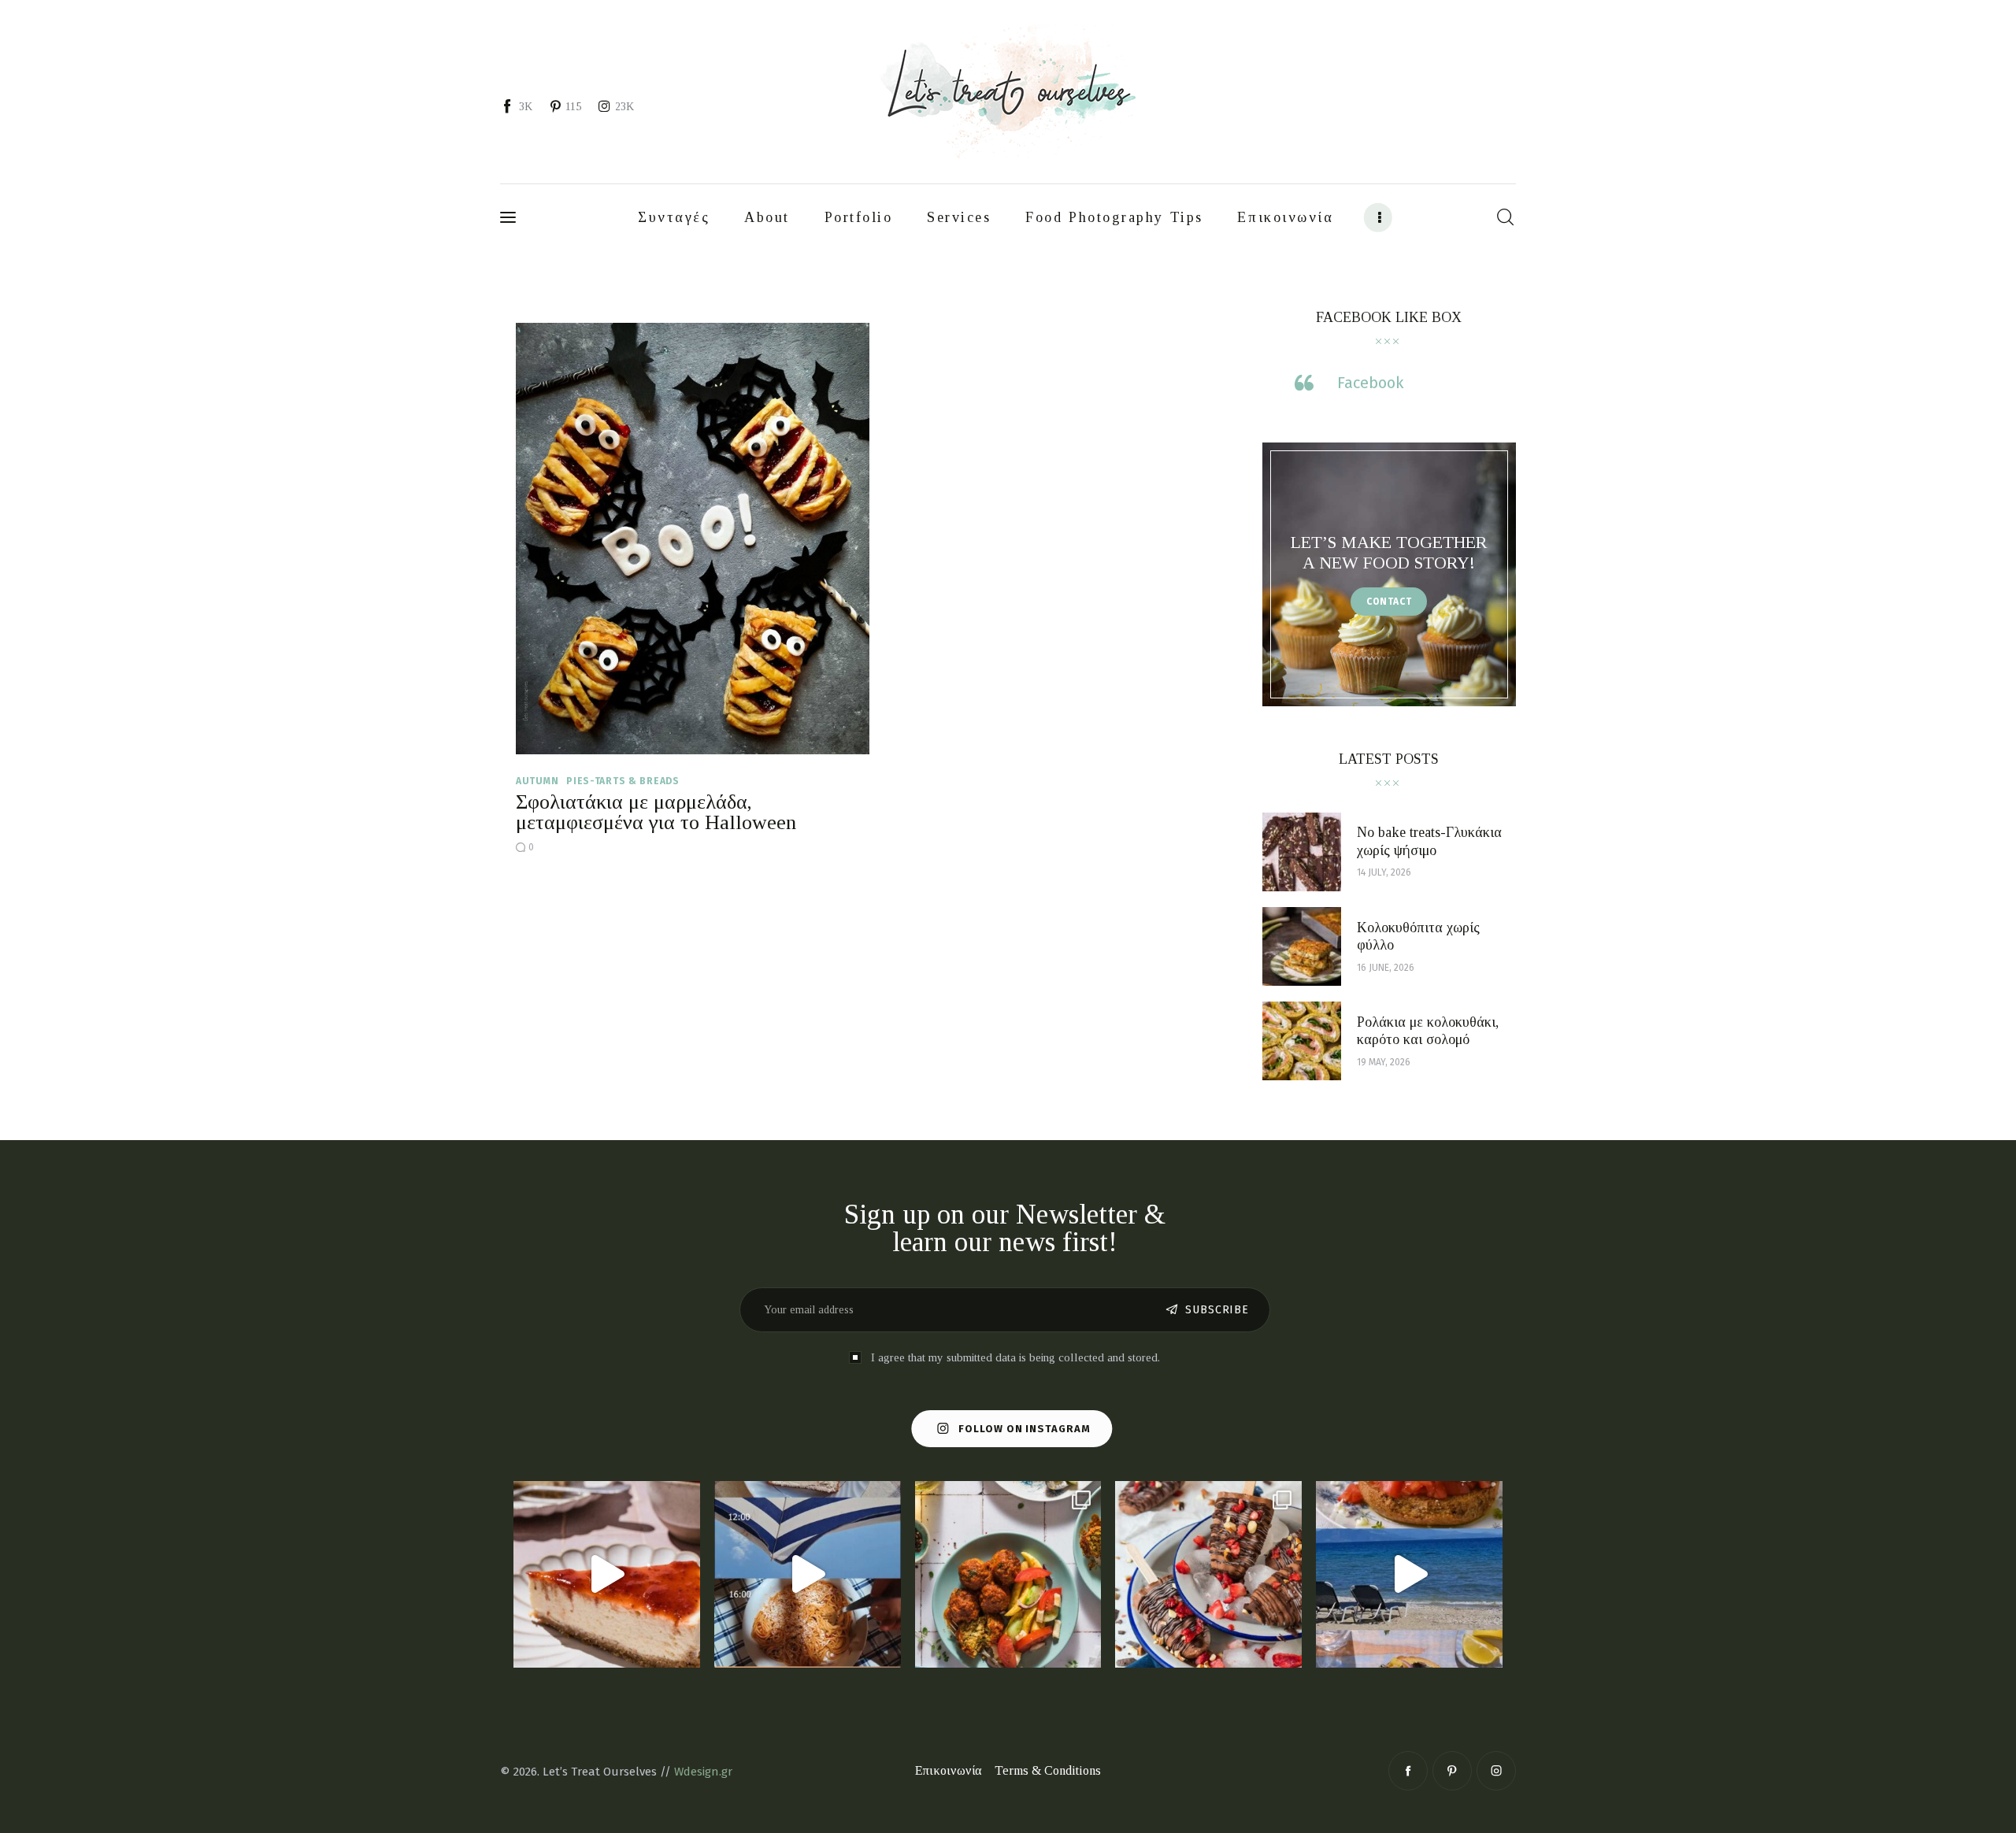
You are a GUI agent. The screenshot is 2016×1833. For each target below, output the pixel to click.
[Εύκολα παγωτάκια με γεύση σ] (1208, 1574)
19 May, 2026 (1384, 1062)
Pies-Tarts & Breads (623, 781)
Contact (1389, 602)
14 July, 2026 (1384, 872)
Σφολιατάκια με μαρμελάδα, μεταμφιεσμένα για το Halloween (656, 812)
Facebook (1370, 383)
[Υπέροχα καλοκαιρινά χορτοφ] (1008, 1574)
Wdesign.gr (703, 1772)
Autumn (537, 781)
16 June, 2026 (1386, 968)
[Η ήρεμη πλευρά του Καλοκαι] (808, 1574)
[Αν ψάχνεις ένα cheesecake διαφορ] (607, 1574)
